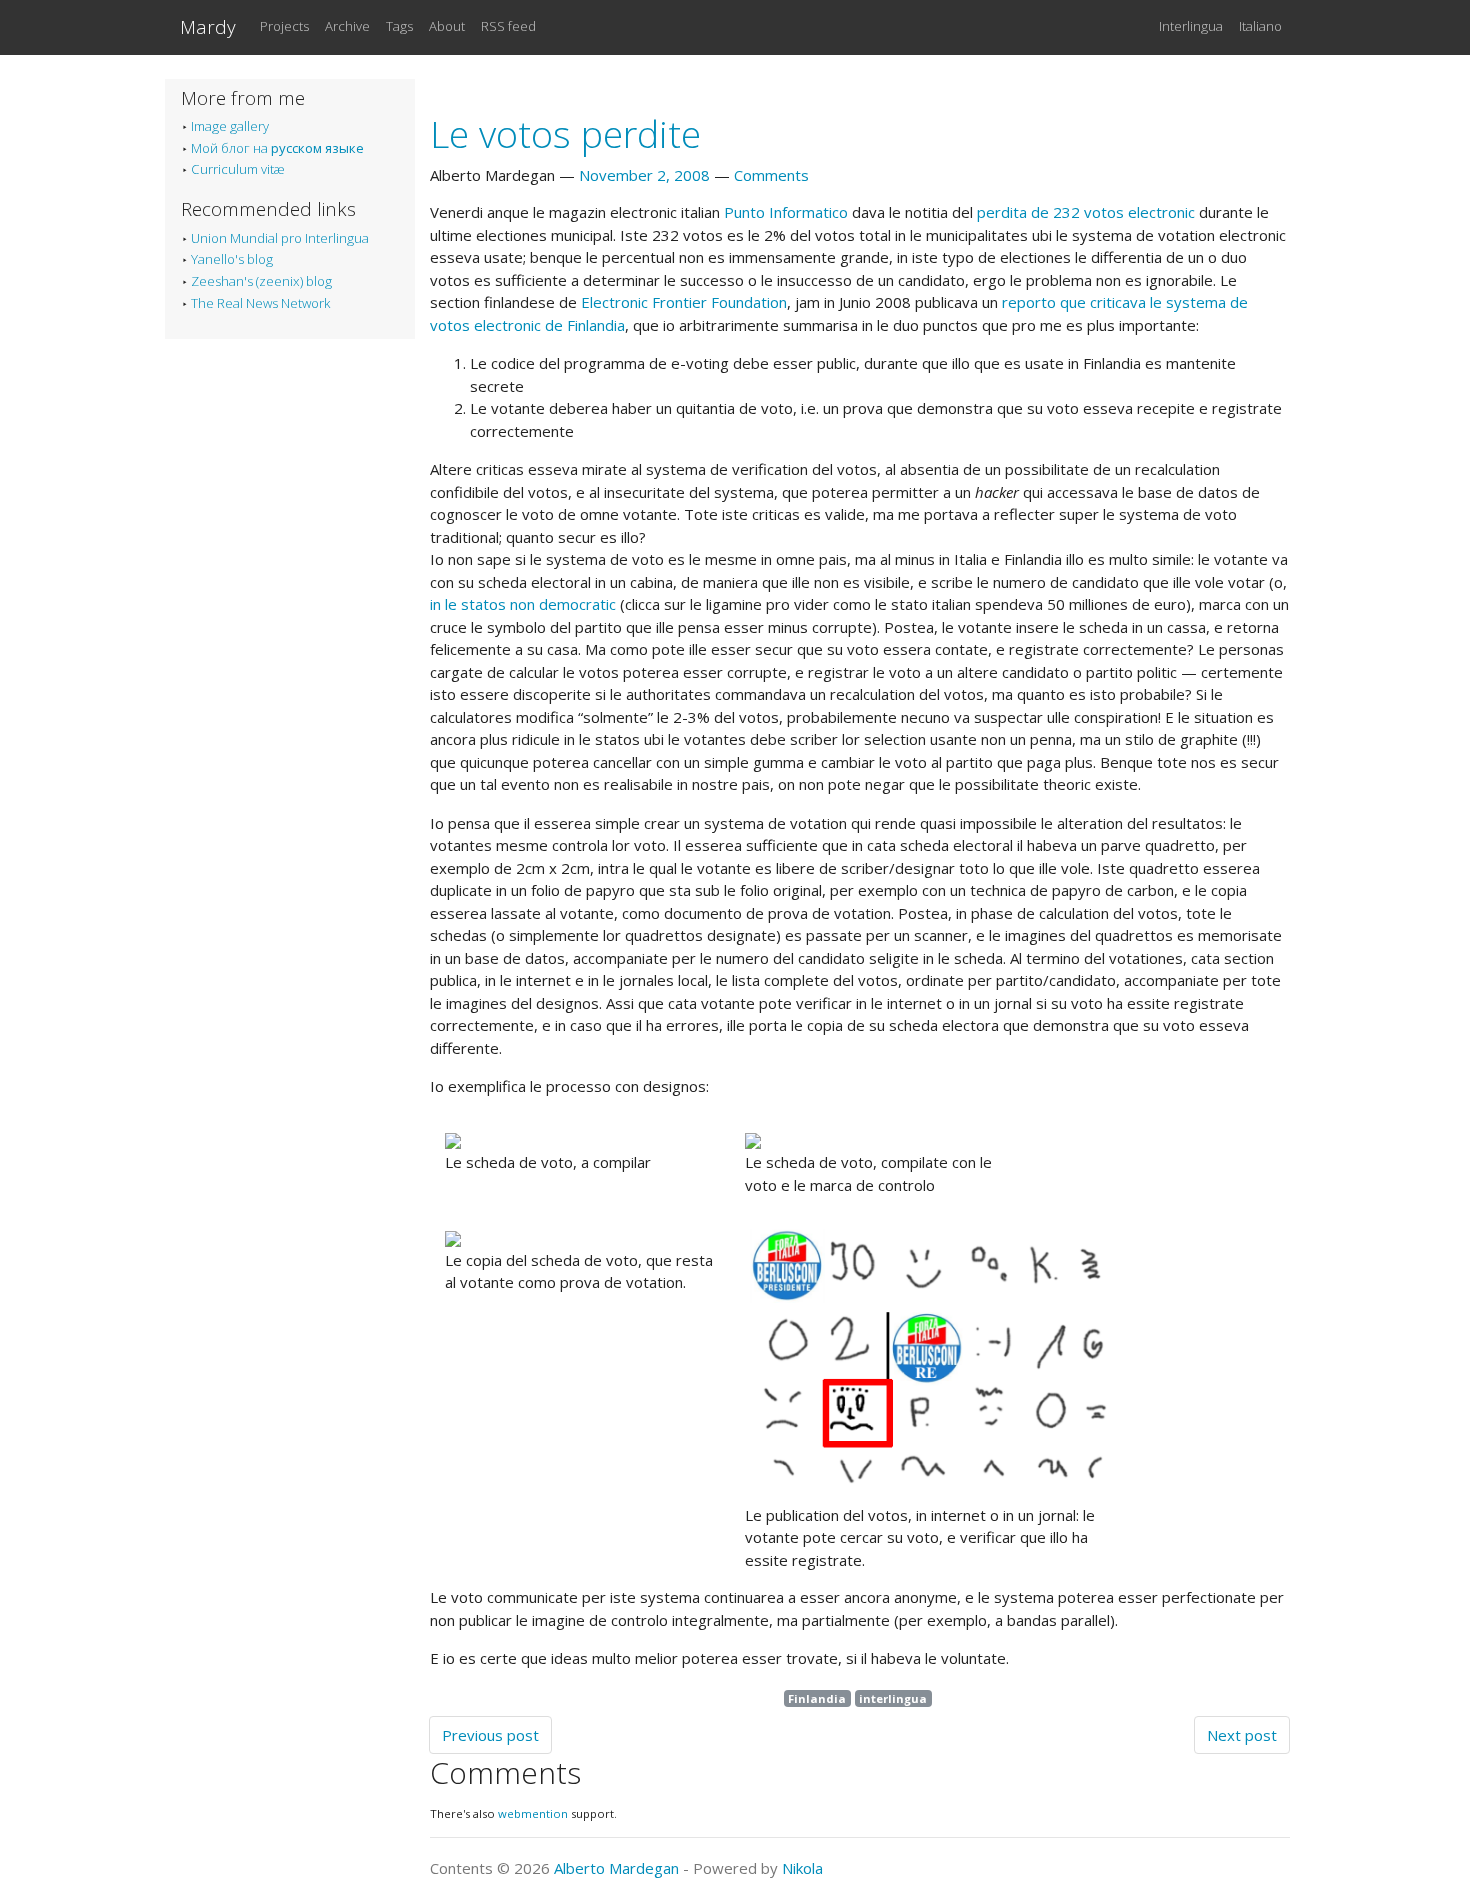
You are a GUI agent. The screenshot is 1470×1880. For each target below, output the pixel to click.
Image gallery (230, 126)
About (447, 26)
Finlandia (817, 1698)
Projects (284, 26)
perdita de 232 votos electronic (1086, 212)
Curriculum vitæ (238, 169)
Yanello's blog (232, 259)
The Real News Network (260, 303)
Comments (771, 175)
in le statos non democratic (523, 604)
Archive (347, 26)
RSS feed (508, 26)
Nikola (802, 1868)
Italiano (1260, 26)
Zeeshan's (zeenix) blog (261, 281)
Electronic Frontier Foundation (684, 302)
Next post (1242, 1735)
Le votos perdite (565, 133)
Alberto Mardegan (616, 1868)
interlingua (893, 1698)
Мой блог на (277, 148)
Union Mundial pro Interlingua (280, 238)
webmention (533, 1813)
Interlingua (1191, 26)
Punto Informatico (786, 212)
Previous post (490, 1735)
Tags (399, 26)
